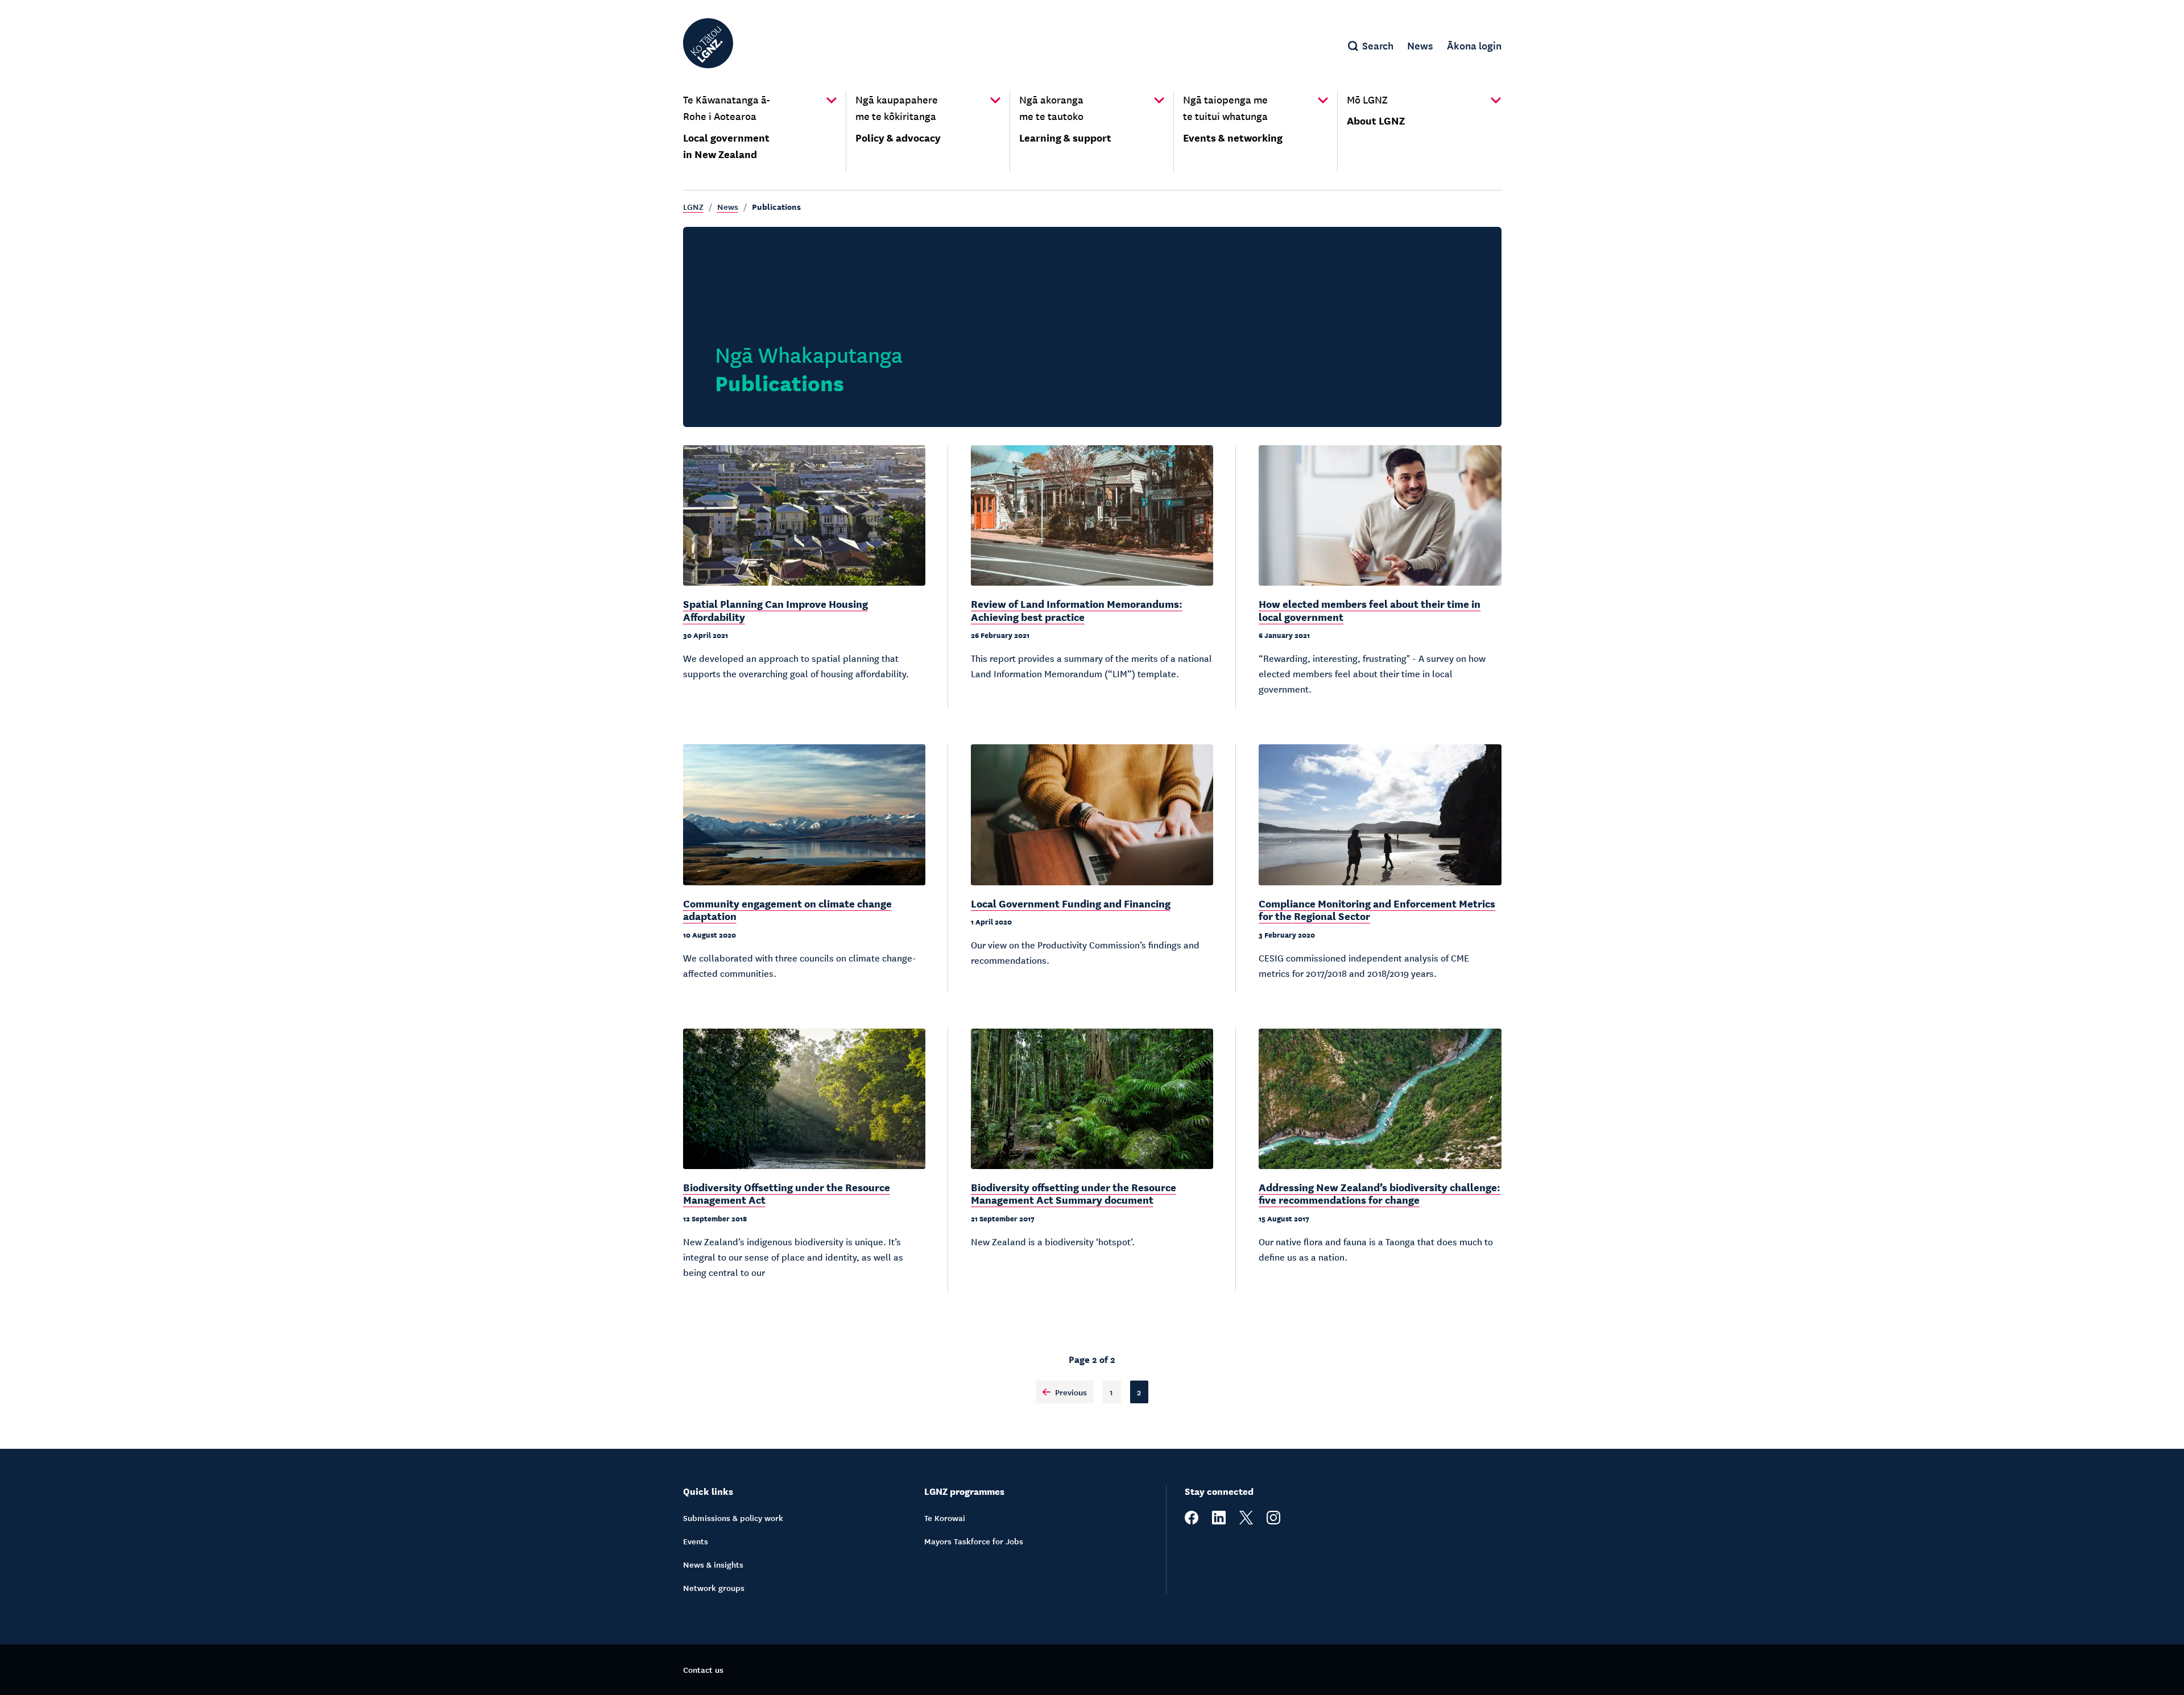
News (728, 206)
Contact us (703, 1669)
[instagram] (1273, 1521)
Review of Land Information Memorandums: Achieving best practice (1077, 610)
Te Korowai (945, 1518)
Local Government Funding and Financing (1071, 903)
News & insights (713, 1564)
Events (696, 1541)
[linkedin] (1219, 1521)
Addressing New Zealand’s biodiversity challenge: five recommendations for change (1380, 1193)
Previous (1071, 1392)
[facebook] (1192, 1521)
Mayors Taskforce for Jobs (974, 1541)
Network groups (714, 1588)
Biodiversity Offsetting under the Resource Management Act (787, 1193)
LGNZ (693, 206)
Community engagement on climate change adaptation (787, 909)
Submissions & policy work (733, 1518)
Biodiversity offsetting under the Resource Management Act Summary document (1074, 1193)
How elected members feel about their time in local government (1370, 610)
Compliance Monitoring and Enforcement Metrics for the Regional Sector (1377, 909)
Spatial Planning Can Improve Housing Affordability (775, 610)
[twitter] (1246, 1521)
